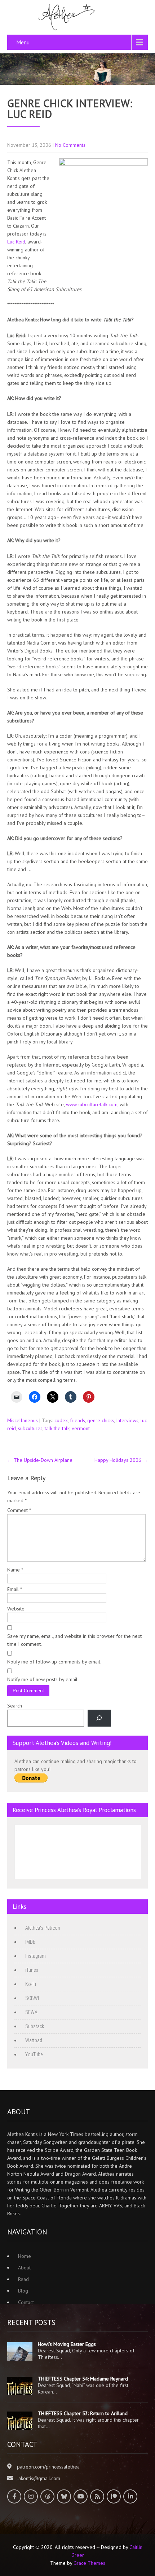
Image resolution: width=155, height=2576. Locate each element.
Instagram (36, 1956)
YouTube (34, 2054)
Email (15, 1589)
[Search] (99, 1718)
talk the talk (57, 1428)
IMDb (30, 1942)
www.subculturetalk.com (92, 1104)
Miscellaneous (23, 1420)
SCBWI (32, 1998)
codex (61, 1420)
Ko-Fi (31, 1984)
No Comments (70, 145)
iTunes (32, 1970)
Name (15, 1570)
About (24, 2268)
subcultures (30, 1428)
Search (15, 1706)
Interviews (127, 1420)
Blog (23, 2291)
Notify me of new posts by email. (43, 1679)
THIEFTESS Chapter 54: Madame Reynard (83, 2379)
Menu (23, 42)
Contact (26, 2302)
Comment (19, 1510)
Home (25, 2256)
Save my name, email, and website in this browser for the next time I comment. (74, 1640)
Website (16, 1609)
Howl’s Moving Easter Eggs (67, 2344)
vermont (81, 1428)
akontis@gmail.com (39, 2478)
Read (23, 2279)
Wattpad (34, 2040)
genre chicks (101, 1420)
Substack (35, 2026)
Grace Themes (89, 2563)
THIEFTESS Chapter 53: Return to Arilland (83, 2413)
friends (77, 1420)
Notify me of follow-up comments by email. (54, 1662)
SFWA (31, 2012)
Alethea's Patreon (43, 1928)
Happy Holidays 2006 (121, 1460)
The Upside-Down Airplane (40, 1460)
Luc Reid (16, 242)
